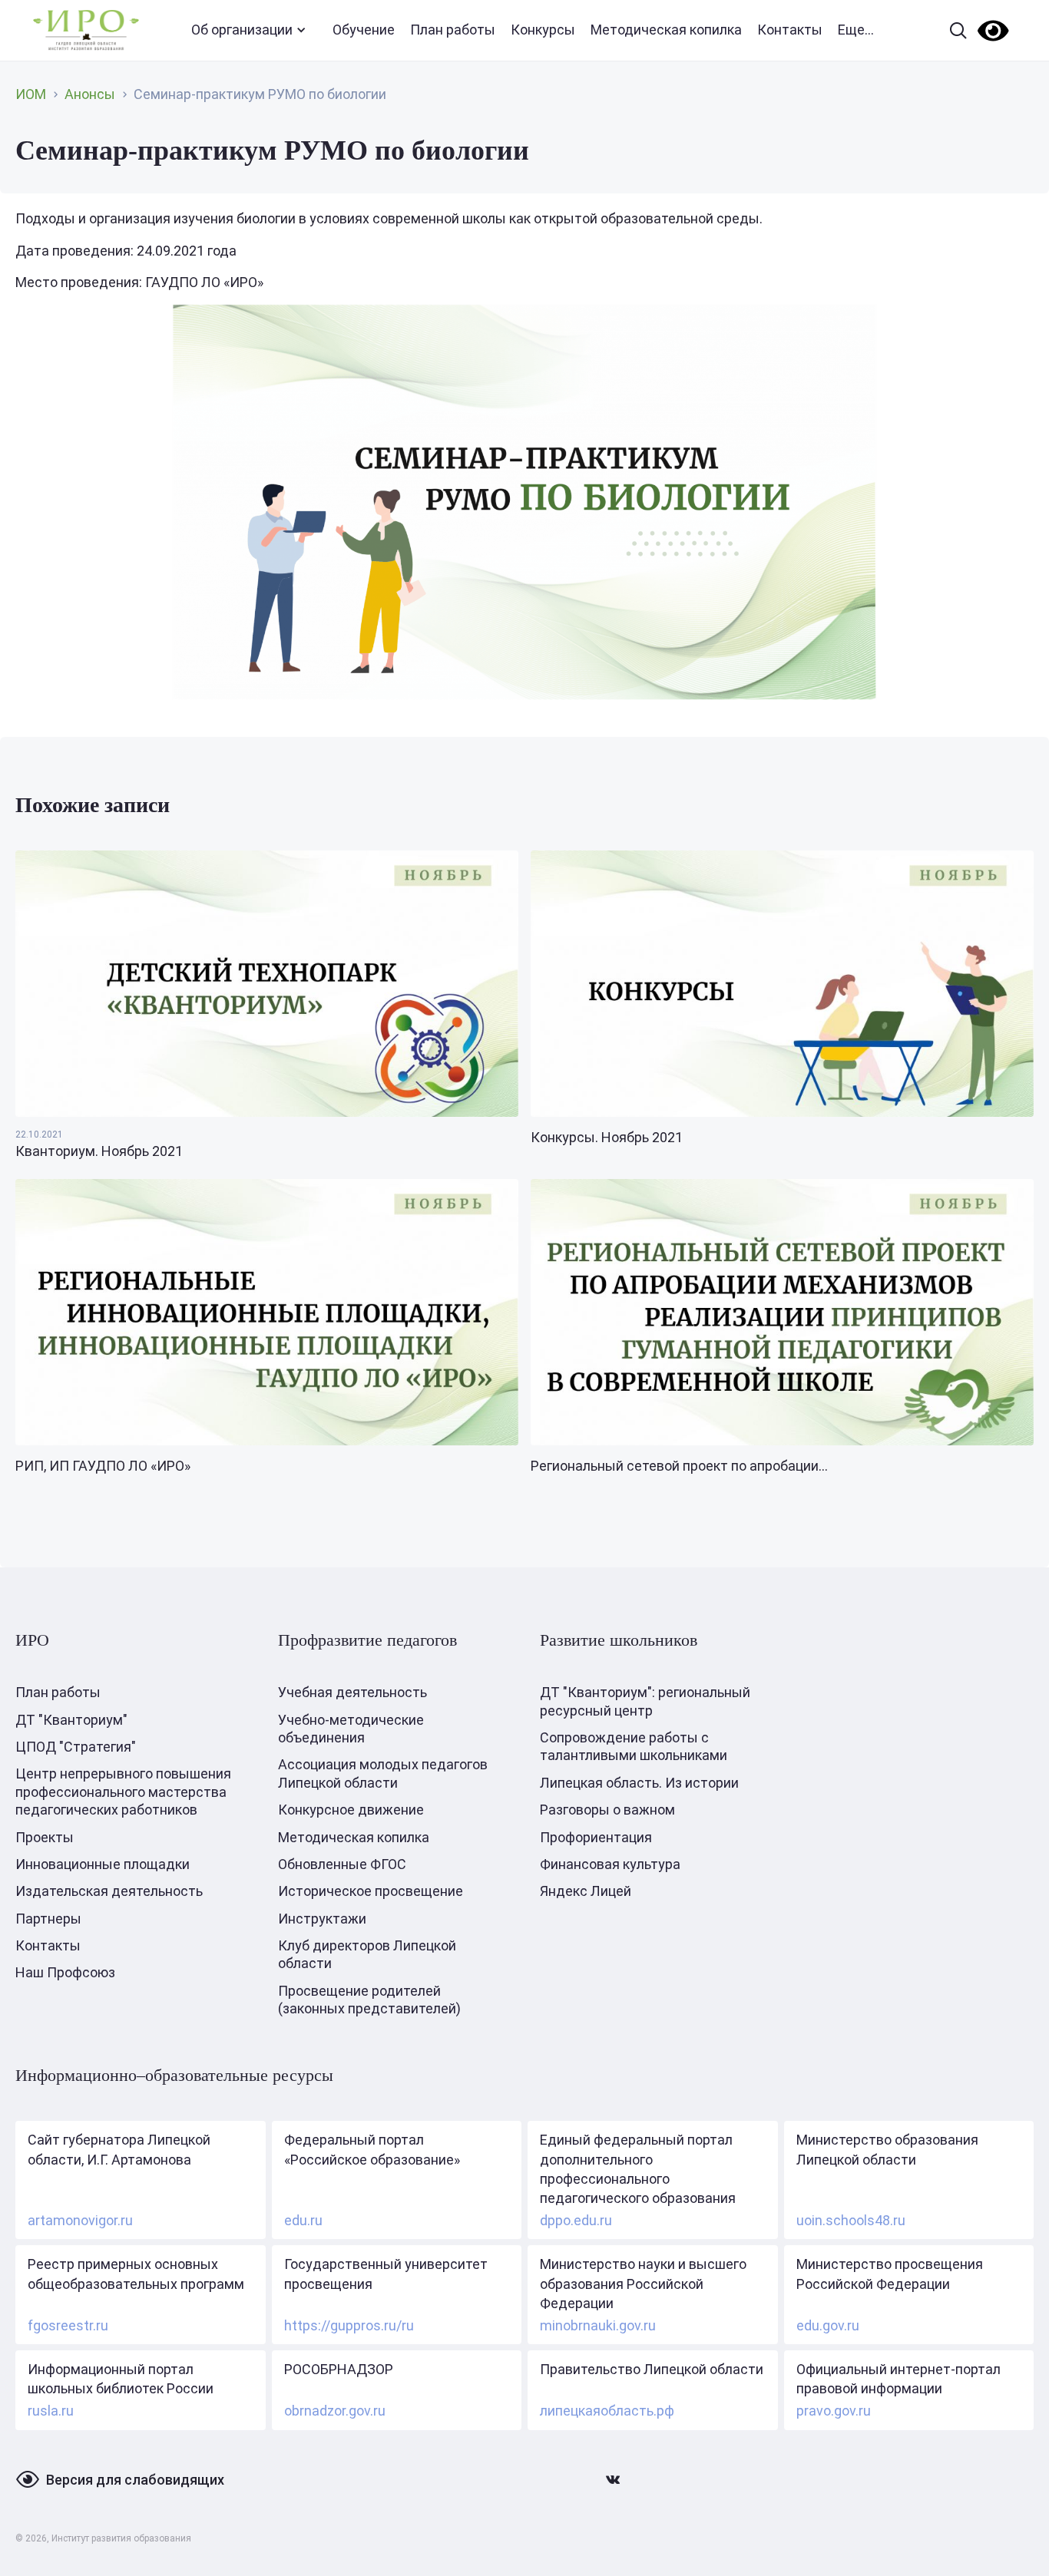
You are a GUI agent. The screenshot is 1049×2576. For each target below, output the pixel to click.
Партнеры (48, 1919)
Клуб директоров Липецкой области (367, 1954)
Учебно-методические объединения (351, 1729)
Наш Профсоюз (65, 1972)
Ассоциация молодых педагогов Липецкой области (383, 1773)
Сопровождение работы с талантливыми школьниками (634, 1746)
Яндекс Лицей (586, 1891)
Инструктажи (322, 1919)
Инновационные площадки (103, 1864)
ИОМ (31, 94)
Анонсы (90, 94)
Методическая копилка (666, 30)
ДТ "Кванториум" (71, 1720)
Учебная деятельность (352, 1692)
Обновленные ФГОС (342, 1864)
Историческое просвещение (371, 1891)
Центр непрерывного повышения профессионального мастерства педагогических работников (123, 1792)
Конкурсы (543, 30)
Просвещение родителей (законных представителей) (369, 2000)
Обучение (364, 30)
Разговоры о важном (607, 1810)
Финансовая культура (610, 1864)
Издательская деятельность (109, 1891)
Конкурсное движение (351, 1810)
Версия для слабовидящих (135, 2480)
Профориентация (596, 1837)
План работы (453, 30)
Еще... (856, 30)
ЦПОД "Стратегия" (76, 1747)
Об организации (242, 30)
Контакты (790, 30)
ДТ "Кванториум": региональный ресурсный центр (645, 1701)
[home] (86, 30)
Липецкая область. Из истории (639, 1783)
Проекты (45, 1837)
